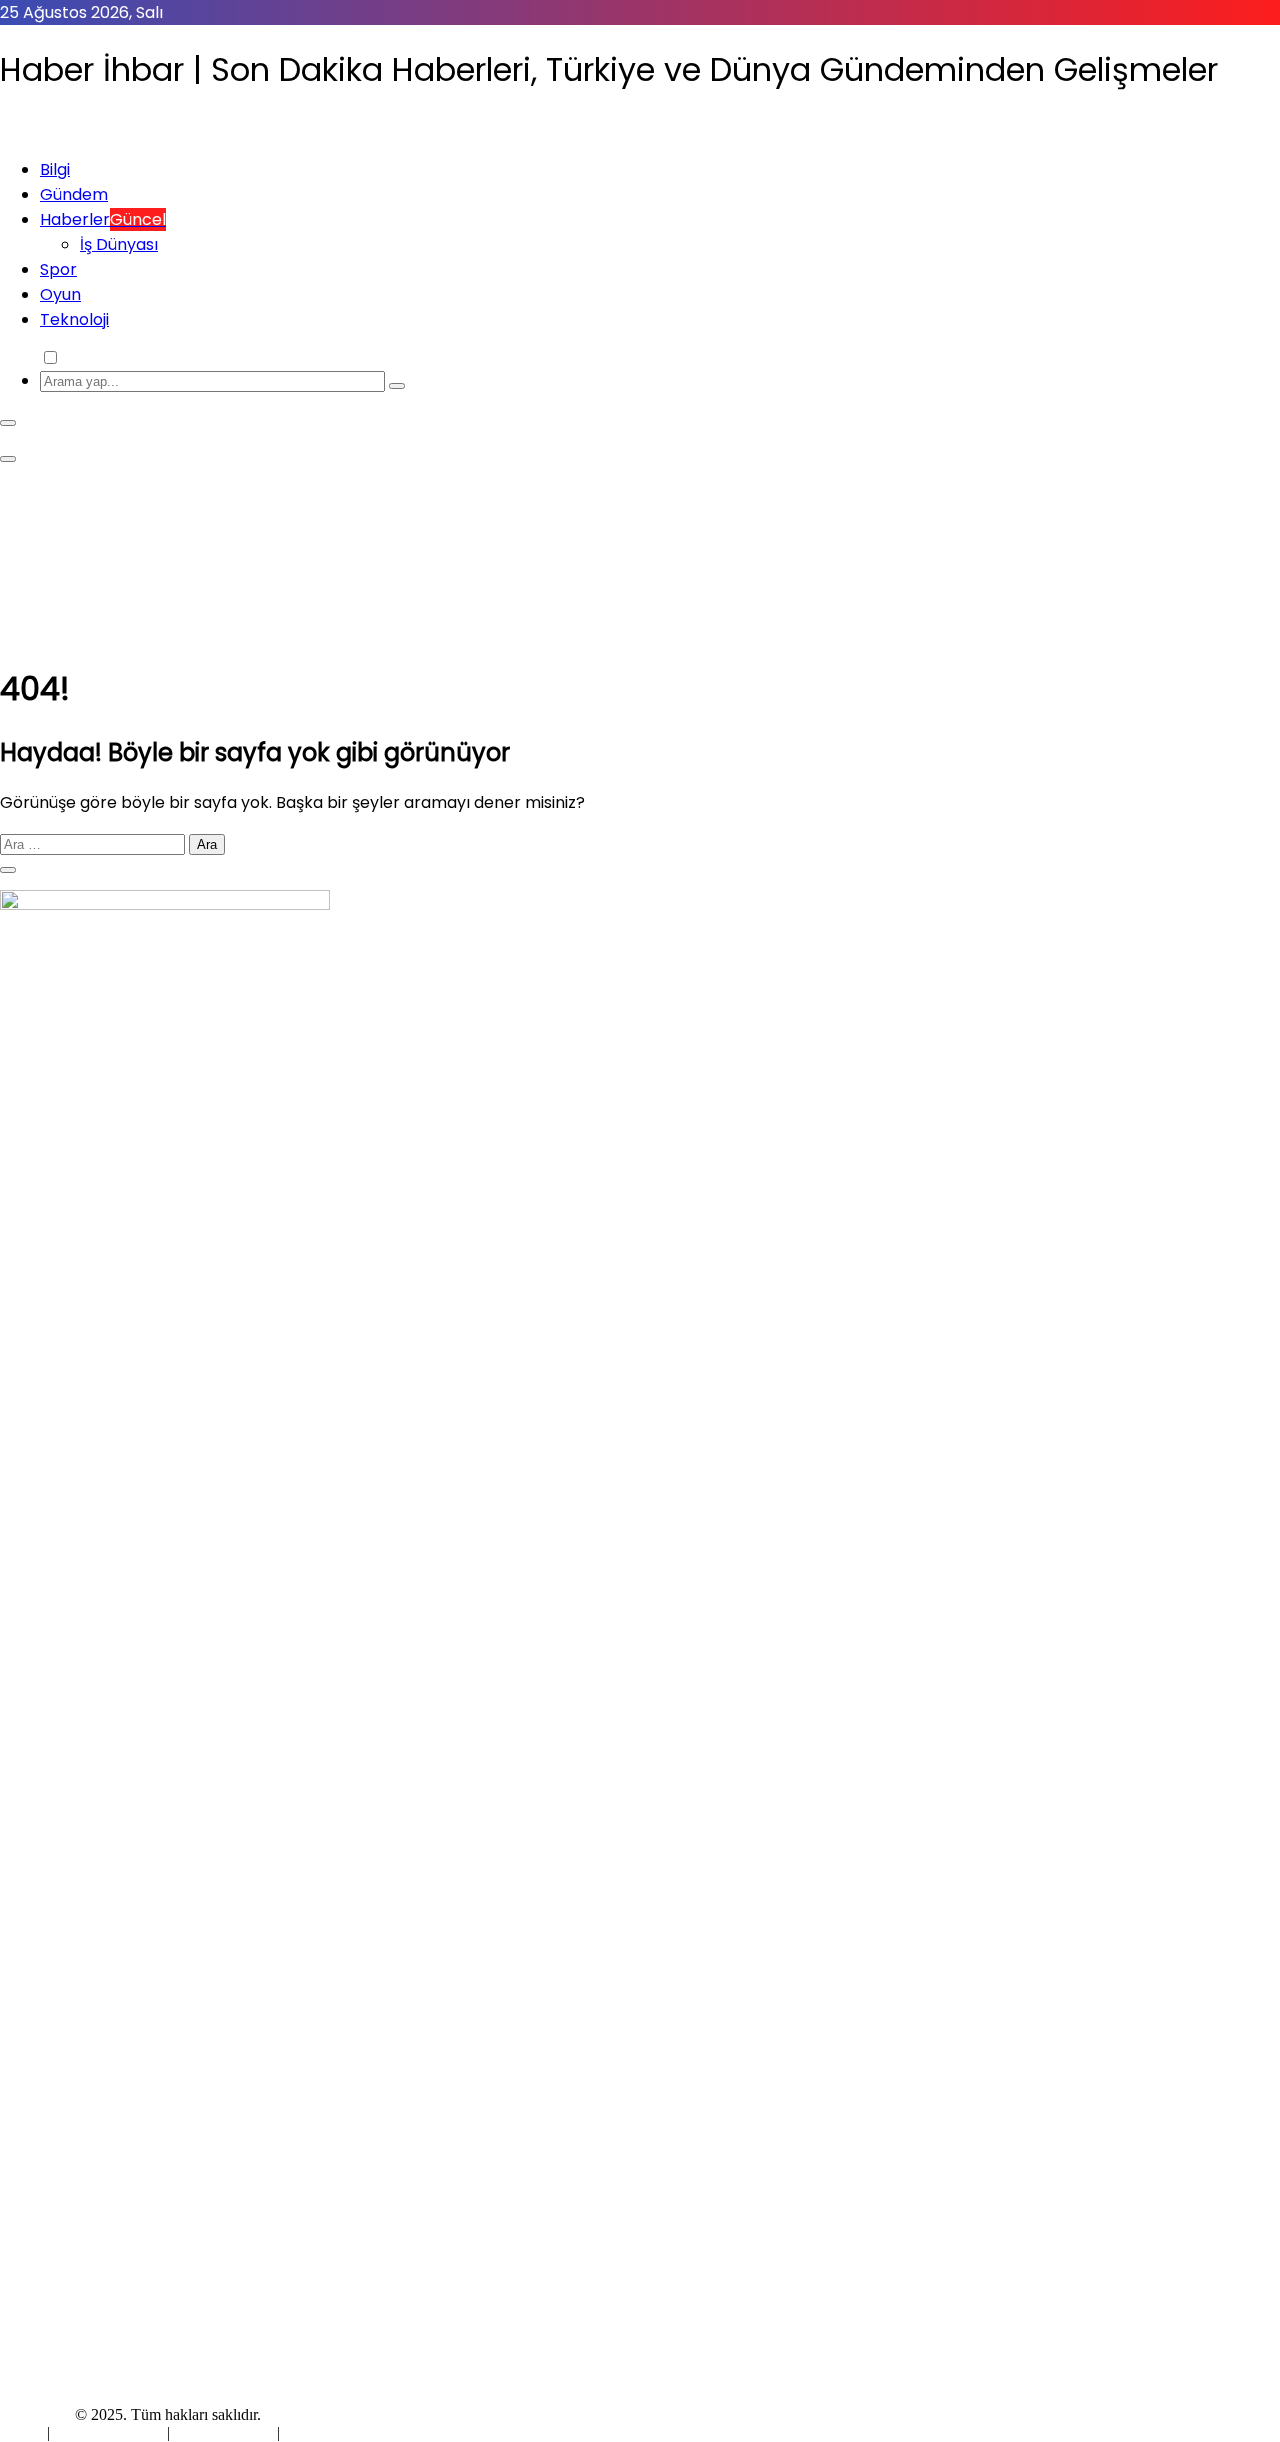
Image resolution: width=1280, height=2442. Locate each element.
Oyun (60, 294)
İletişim (307, 2432)
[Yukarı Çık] (8, 870)
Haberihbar (35, 2414)
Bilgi (55, 169)
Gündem (74, 194)
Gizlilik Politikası (110, 2432)
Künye (23, 2432)
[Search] (397, 386)
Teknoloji (74, 319)
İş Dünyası (119, 244)
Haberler (103, 219)
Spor (58, 269)
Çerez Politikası (223, 2432)
